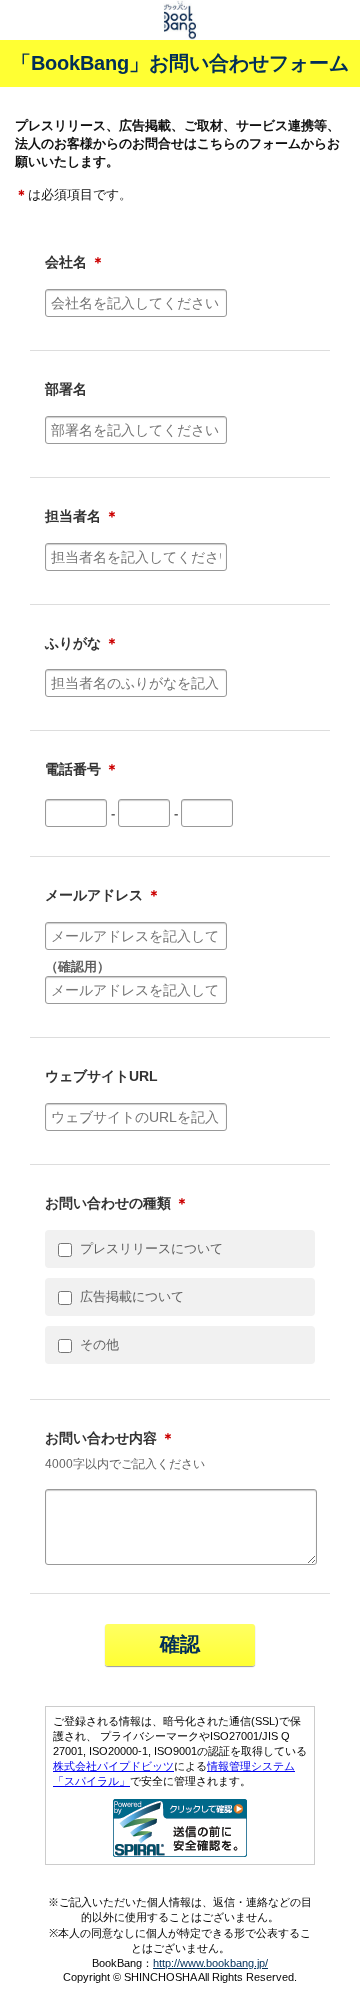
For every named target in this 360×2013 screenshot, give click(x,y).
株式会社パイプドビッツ (113, 1766)
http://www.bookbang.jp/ (210, 1963)
